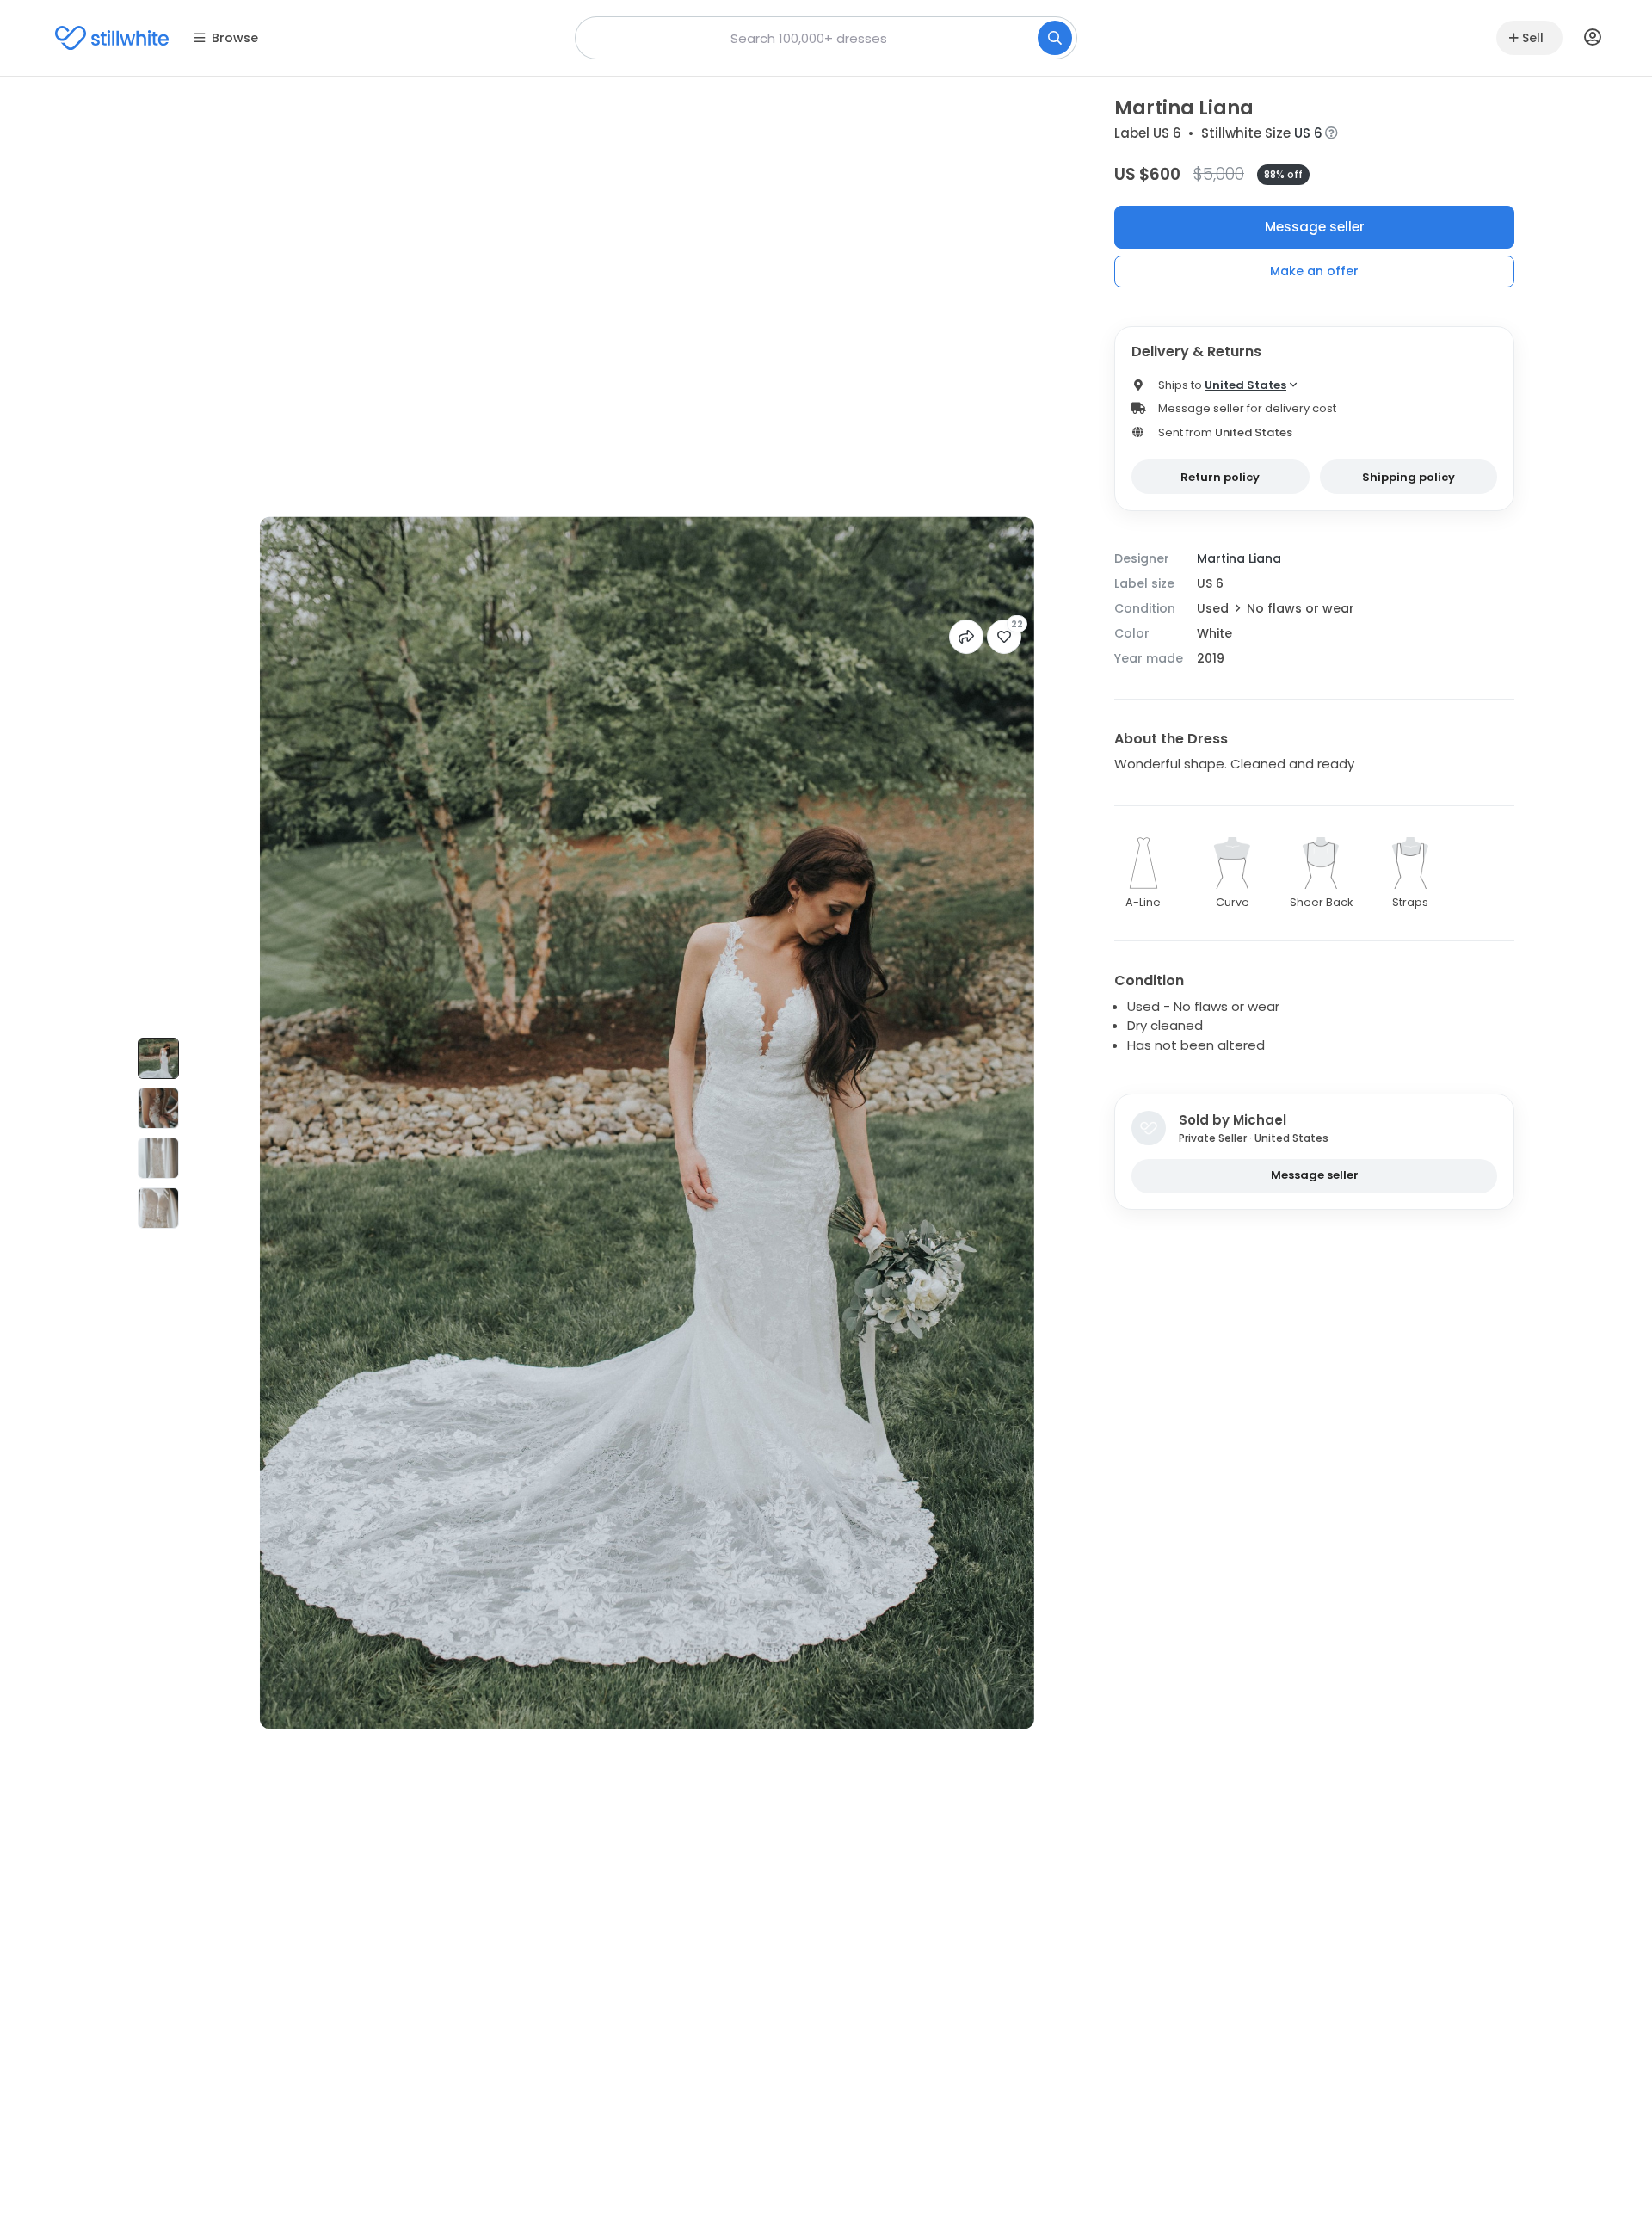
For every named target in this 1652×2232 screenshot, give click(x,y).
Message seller (1315, 227)
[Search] (1055, 38)
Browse (235, 38)
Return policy (1220, 477)
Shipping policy (1409, 477)
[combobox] (826, 38)
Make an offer (1314, 271)
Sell (1533, 38)
